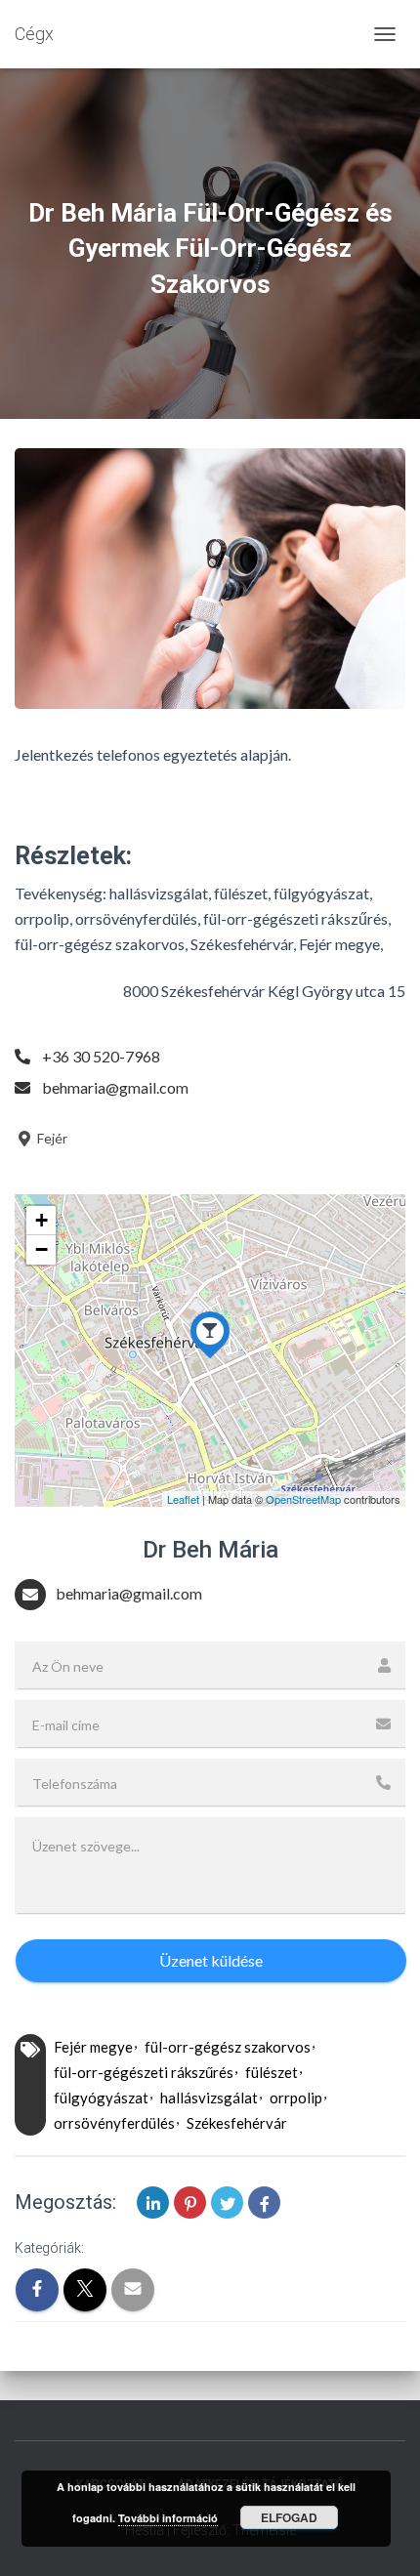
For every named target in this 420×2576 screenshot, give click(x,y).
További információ (168, 2518)
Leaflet (183, 1499)
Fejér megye (93, 2047)
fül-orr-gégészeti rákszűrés (144, 2072)
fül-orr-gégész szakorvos (228, 2047)
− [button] (42, 1249)
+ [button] (42, 1220)
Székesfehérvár (237, 2123)
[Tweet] (227, 2202)
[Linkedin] (153, 2202)
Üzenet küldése (211, 1960)
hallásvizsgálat (209, 2098)
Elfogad (289, 2517)
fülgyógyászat (101, 2098)
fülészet (272, 2072)
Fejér (51, 1138)
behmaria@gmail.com (115, 1087)
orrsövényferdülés (114, 2123)
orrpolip (296, 2098)
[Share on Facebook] (264, 2202)
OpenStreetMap (303, 1499)
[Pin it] (190, 2202)
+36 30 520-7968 (101, 1056)
